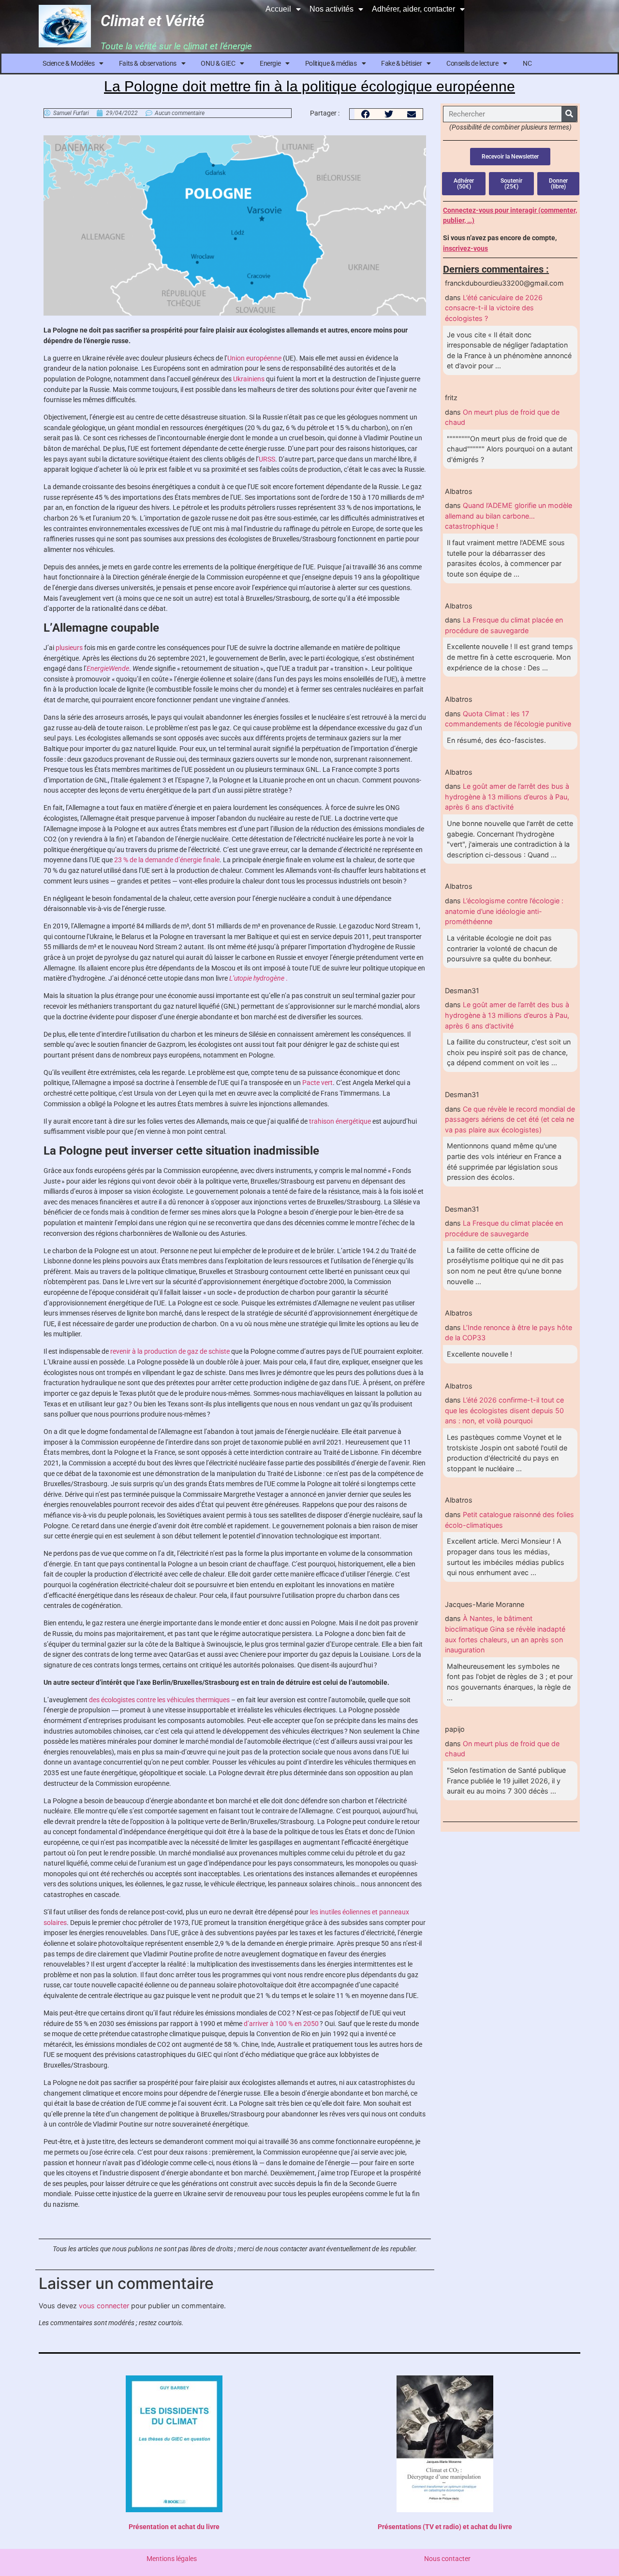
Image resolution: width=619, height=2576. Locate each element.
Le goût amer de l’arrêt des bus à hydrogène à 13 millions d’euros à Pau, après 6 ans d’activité (507, 796)
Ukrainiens (249, 379)
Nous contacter (447, 2559)
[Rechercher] (569, 114)
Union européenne (254, 358)
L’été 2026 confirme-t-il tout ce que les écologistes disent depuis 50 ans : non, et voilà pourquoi (504, 1410)
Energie (270, 63)
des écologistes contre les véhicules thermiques (159, 1700)
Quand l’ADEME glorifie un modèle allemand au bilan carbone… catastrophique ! (508, 516)
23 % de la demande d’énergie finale (167, 860)
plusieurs (69, 648)
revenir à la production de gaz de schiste (170, 1352)
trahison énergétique (340, 1122)
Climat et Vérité (153, 21)
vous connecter (104, 2306)
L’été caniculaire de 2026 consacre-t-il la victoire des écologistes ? (494, 308)
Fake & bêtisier (401, 63)
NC (527, 63)
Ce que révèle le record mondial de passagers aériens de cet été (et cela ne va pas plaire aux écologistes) (510, 1119)
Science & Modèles (68, 63)
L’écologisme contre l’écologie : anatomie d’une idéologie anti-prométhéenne (504, 911)
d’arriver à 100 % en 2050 (281, 2024)
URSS (267, 459)
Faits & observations (148, 63)
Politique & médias (331, 63)
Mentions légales (172, 2559)
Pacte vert (317, 1083)
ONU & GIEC (218, 63)
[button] (366, 114)
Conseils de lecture (472, 63)
